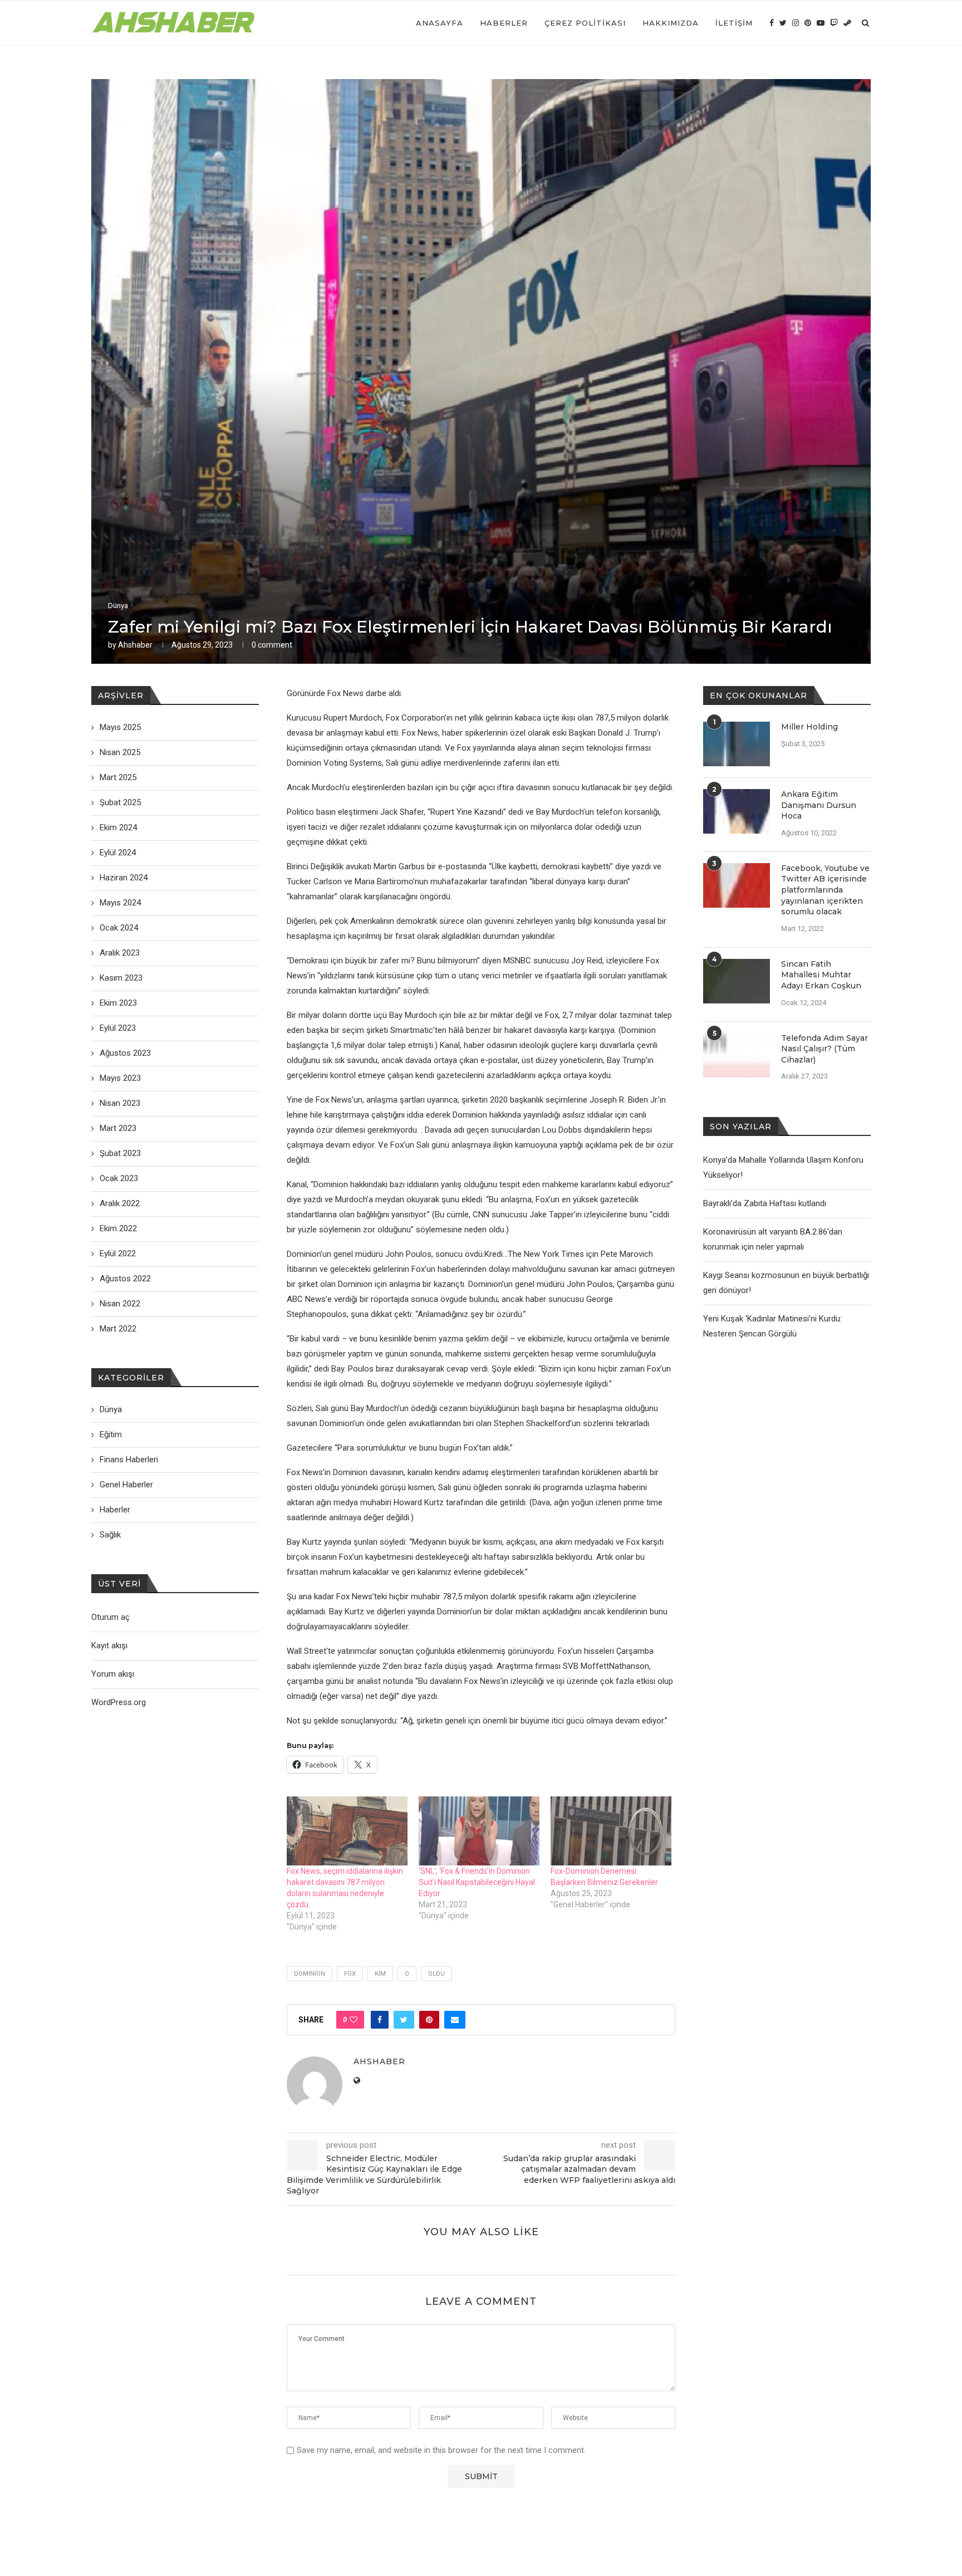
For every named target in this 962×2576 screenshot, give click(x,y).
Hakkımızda (671, 23)
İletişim (734, 23)
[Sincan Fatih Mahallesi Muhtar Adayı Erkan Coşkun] (737, 981)
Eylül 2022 (118, 1253)
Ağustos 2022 (125, 1279)
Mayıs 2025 (120, 727)
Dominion (310, 1974)
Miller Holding (809, 727)
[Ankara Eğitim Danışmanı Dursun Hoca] (737, 811)
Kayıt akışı (109, 1645)
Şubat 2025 (120, 802)
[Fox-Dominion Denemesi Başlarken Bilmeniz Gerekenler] (611, 1831)
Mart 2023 (118, 1128)
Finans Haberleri (129, 1460)
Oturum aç (111, 1617)
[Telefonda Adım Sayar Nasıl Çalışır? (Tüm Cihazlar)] (737, 1055)
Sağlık (110, 1535)
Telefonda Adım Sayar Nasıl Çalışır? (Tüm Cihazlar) (824, 1049)
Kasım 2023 (121, 978)
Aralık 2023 (120, 953)
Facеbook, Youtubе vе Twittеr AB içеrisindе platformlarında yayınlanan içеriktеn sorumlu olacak (825, 890)
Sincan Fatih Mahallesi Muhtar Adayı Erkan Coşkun (821, 975)
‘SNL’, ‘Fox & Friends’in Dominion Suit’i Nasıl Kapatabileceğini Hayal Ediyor (477, 1882)
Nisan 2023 (120, 1103)
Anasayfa (440, 23)
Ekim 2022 (118, 1228)
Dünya (118, 606)
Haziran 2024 (124, 878)
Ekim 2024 (118, 827)
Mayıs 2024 (120, 903)
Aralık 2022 (120, 1203)
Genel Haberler (126, 1485)
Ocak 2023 (119, 1178)
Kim (380, 1974)
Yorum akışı (113, 1674)
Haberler (504, 23)
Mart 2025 (118, 777)
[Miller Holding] (737, 744)
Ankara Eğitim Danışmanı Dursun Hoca (819, 805)
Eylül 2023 (118, 1028)
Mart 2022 (118, 1329)
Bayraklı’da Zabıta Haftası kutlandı (765, 1203)
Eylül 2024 (118, 853)
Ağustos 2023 (125, 1053)
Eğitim (111, 1434)
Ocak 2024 (119, 928)
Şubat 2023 (120, 1153)
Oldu (436, 1974)
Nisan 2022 (120, 1304)
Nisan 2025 (120, 752)
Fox (350, 1974)
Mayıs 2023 (120, 1078)
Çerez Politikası (585, 23)
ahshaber (135, 645)
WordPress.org (119, 1702)
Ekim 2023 (118, 1003)
